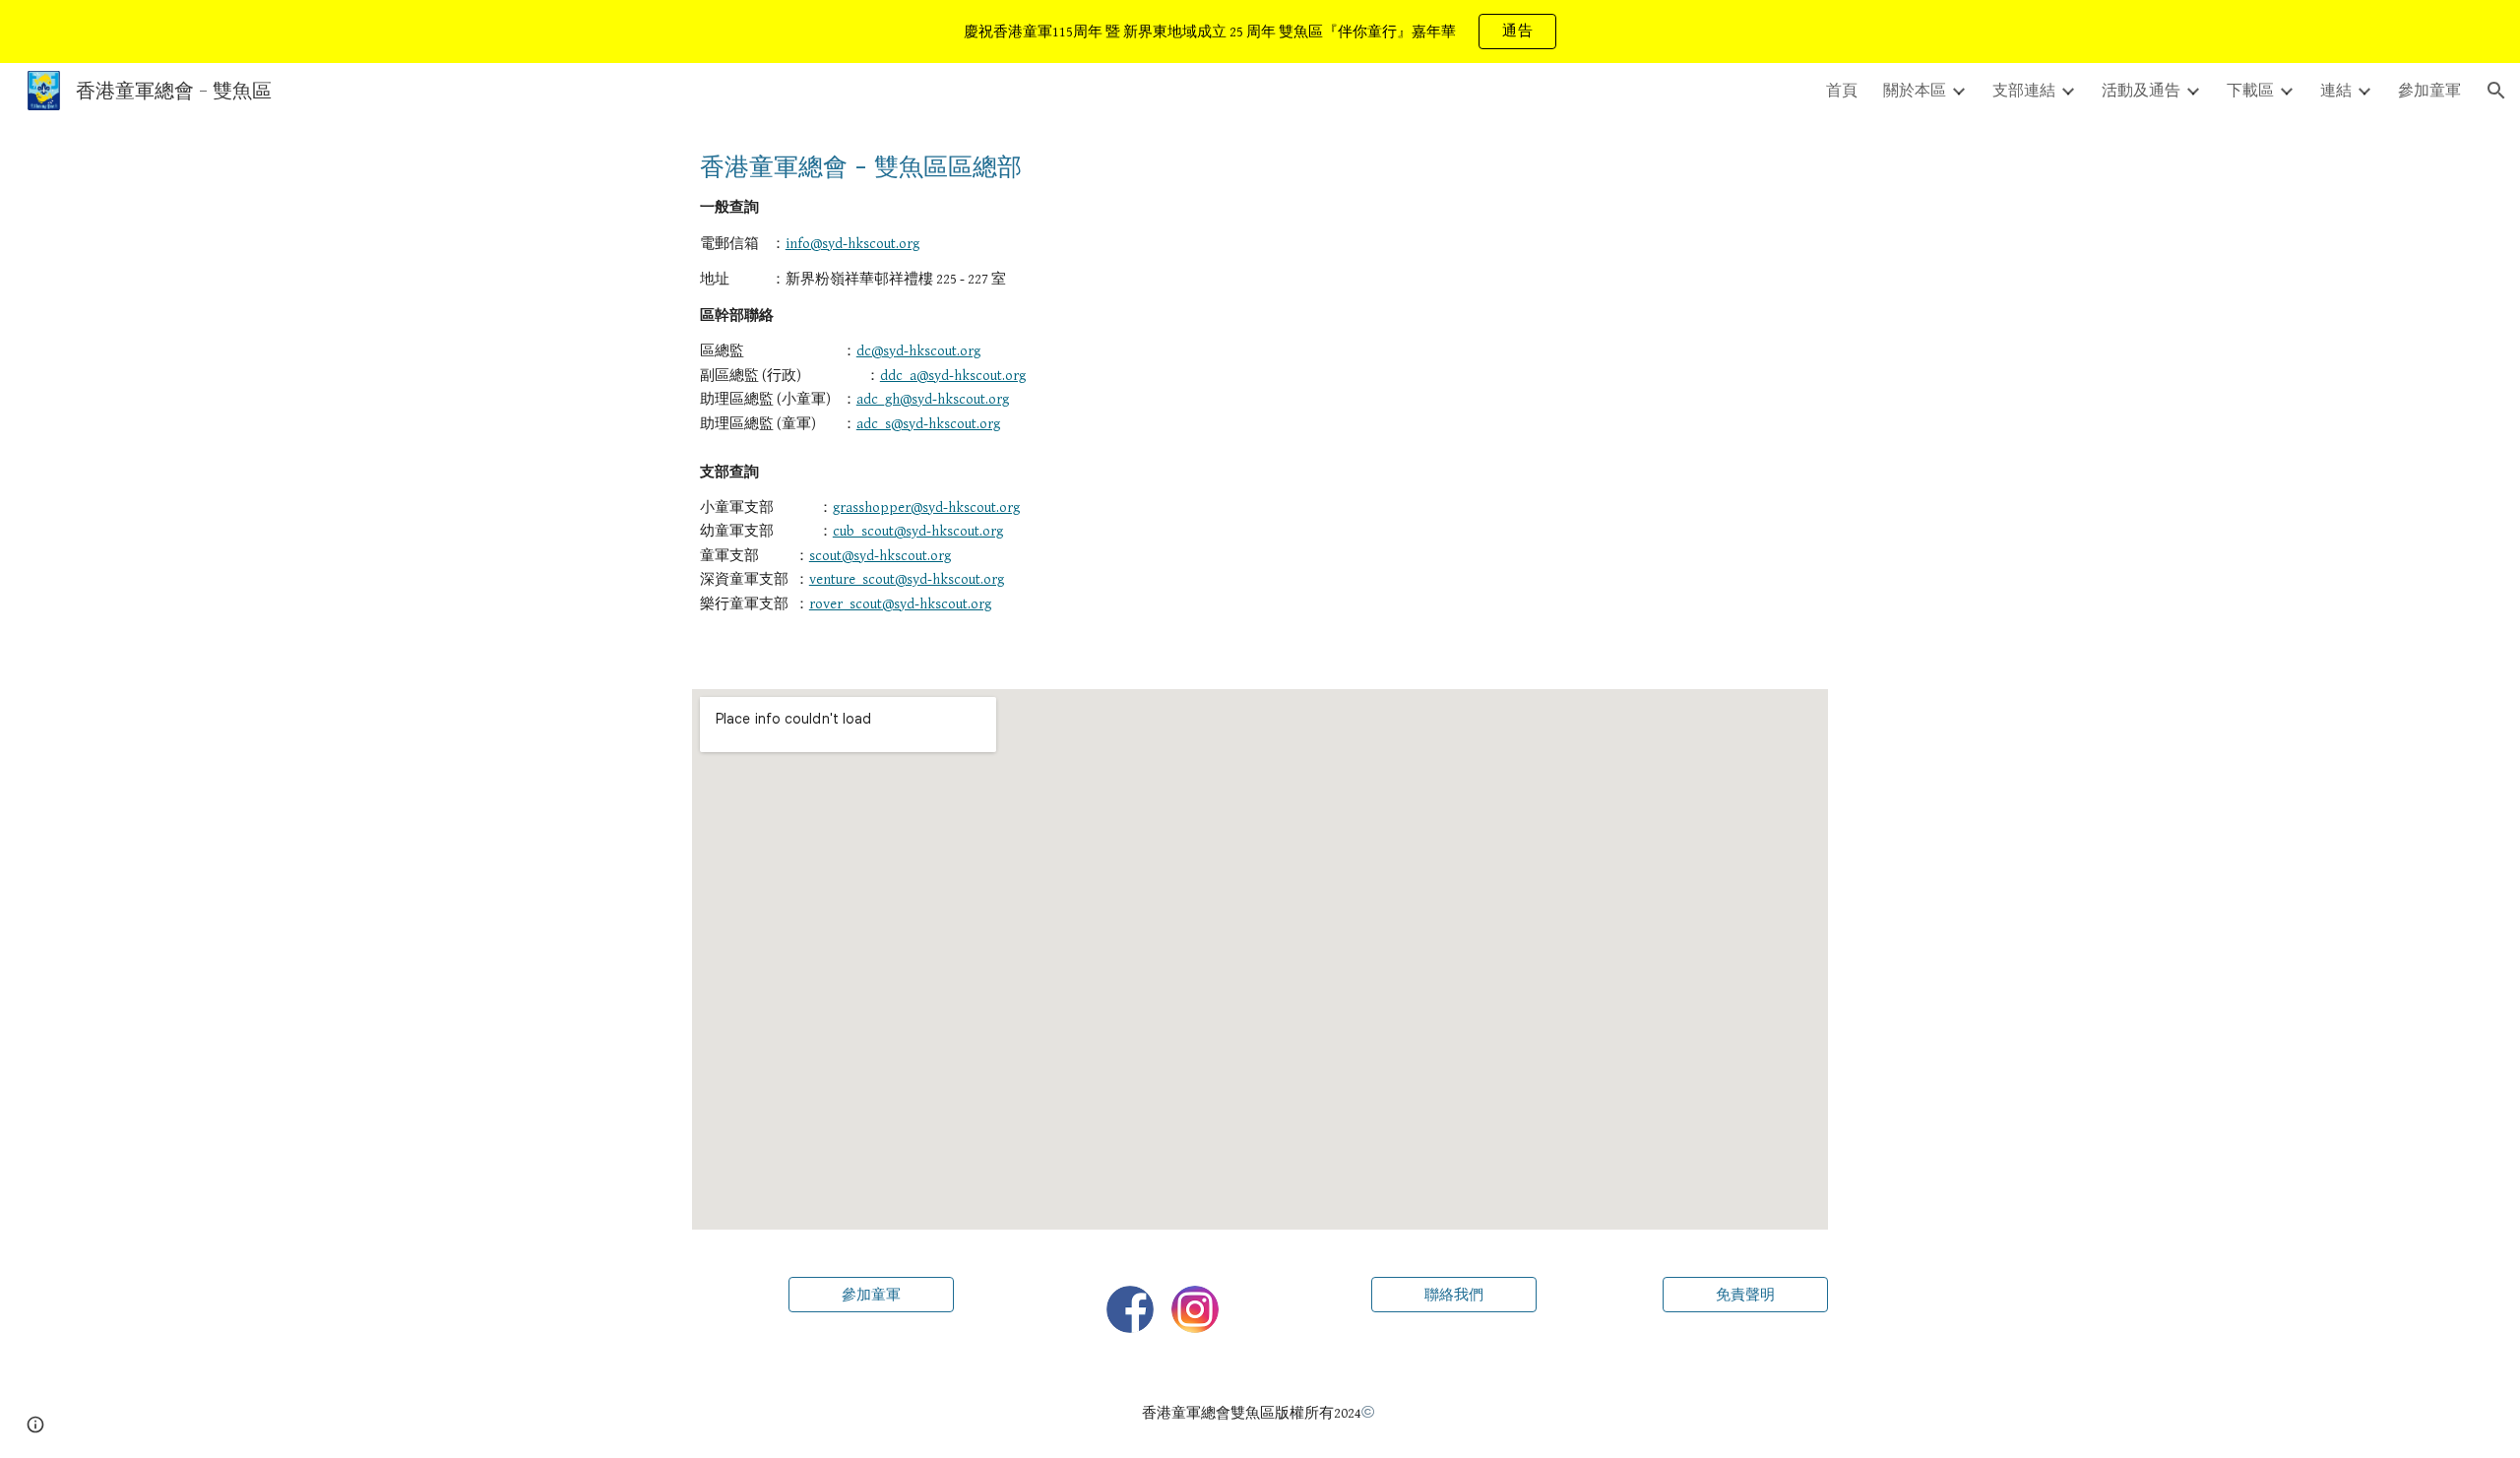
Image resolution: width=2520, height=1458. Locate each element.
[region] (1260, 32)
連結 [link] (2336, 90)
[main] (1260, 392)
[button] (2496, 91)
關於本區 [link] (1915, 90)
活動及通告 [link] (2141, 90)
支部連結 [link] (2024, 90)
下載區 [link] (2250, 90)
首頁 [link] (1842, 90)
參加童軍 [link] (2429, 90)
